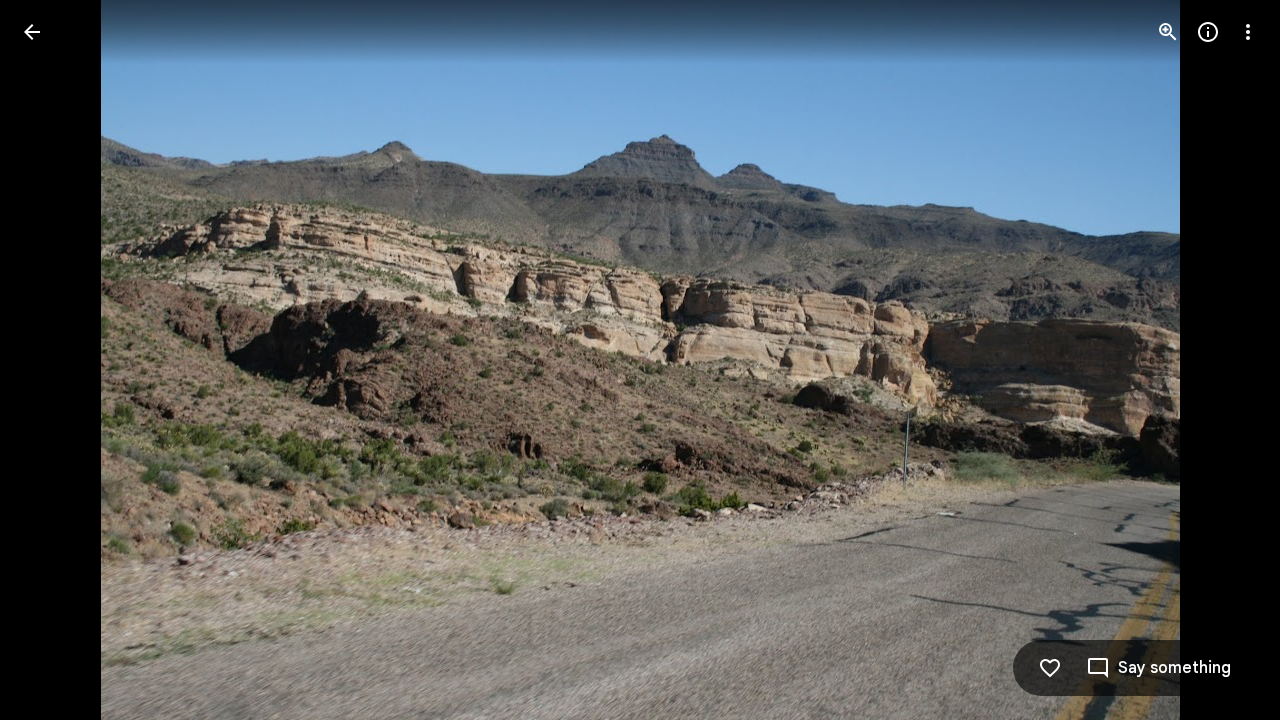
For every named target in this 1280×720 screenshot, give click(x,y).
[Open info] (1208, 32)
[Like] (1050, 668)
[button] (56, 360)
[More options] (1248, 32)
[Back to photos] (32, 32)
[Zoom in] (1168, 32)
